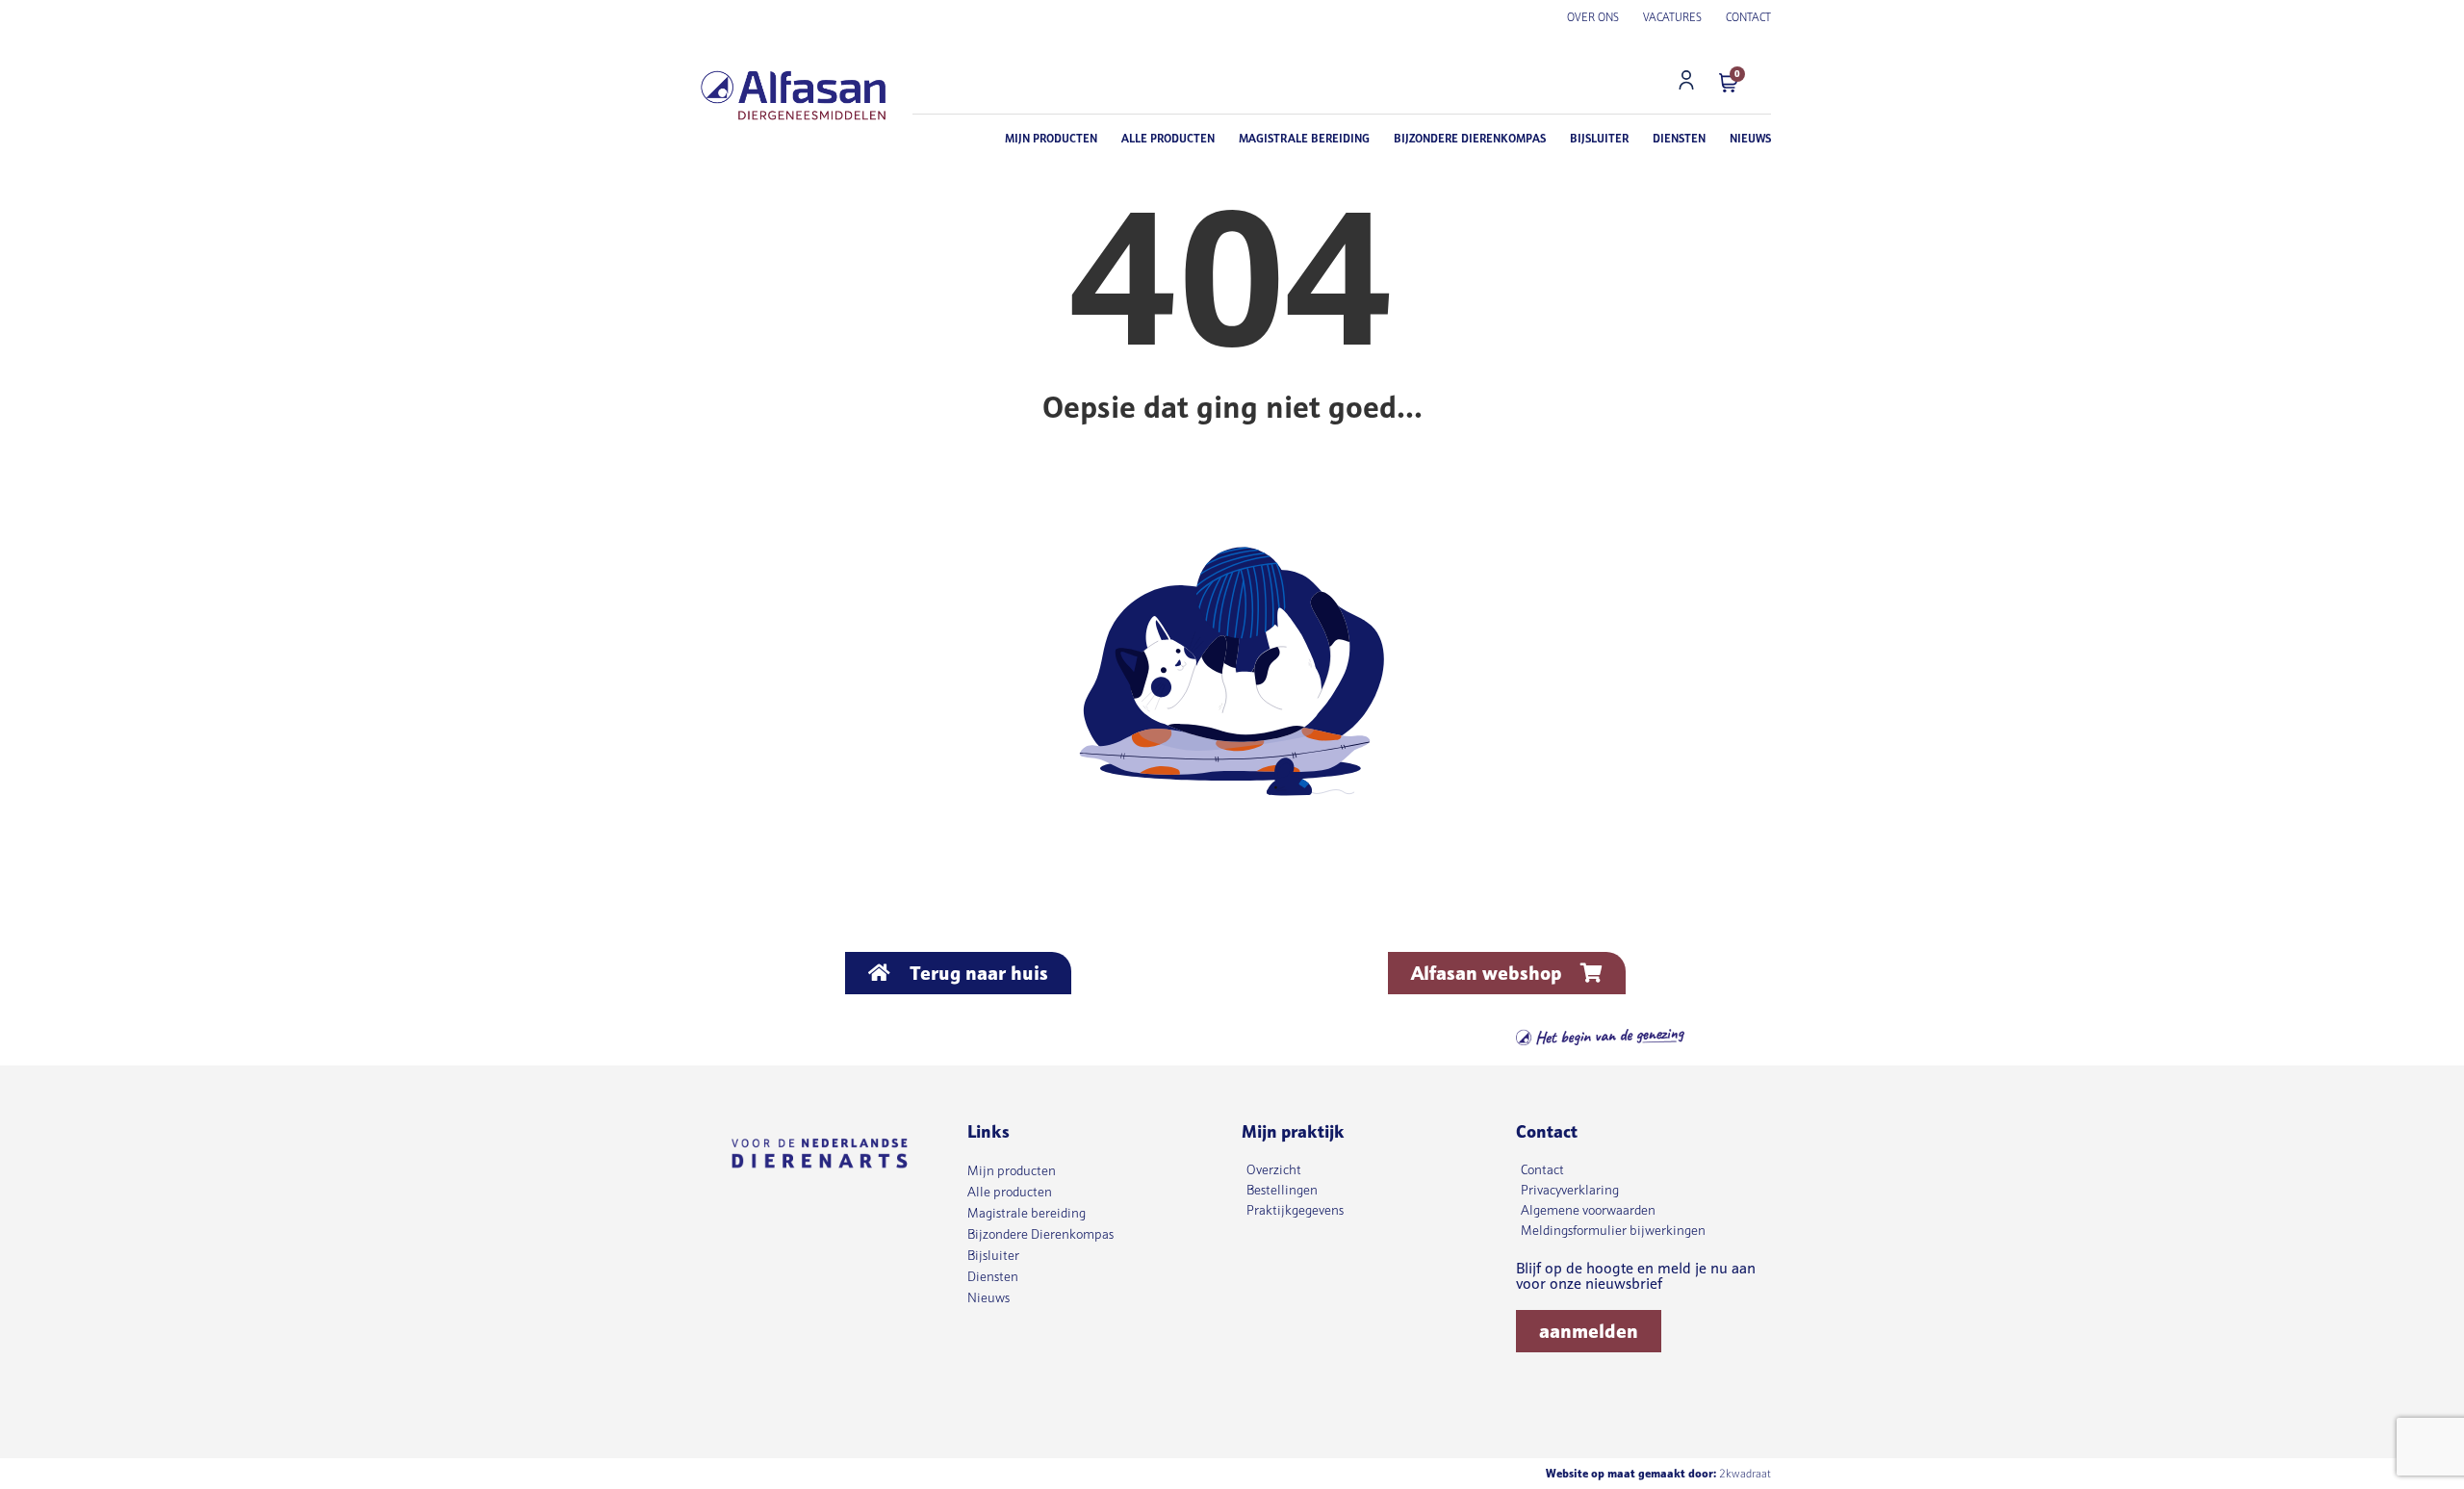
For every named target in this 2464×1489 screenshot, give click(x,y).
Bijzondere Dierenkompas (1470, 138)
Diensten (1679, 138)
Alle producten (1168, 138)
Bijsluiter (1599, 138)
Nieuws (1750, 138)
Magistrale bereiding (1304, 138)
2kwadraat (1745, 1473)
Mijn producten (1051, 138)
